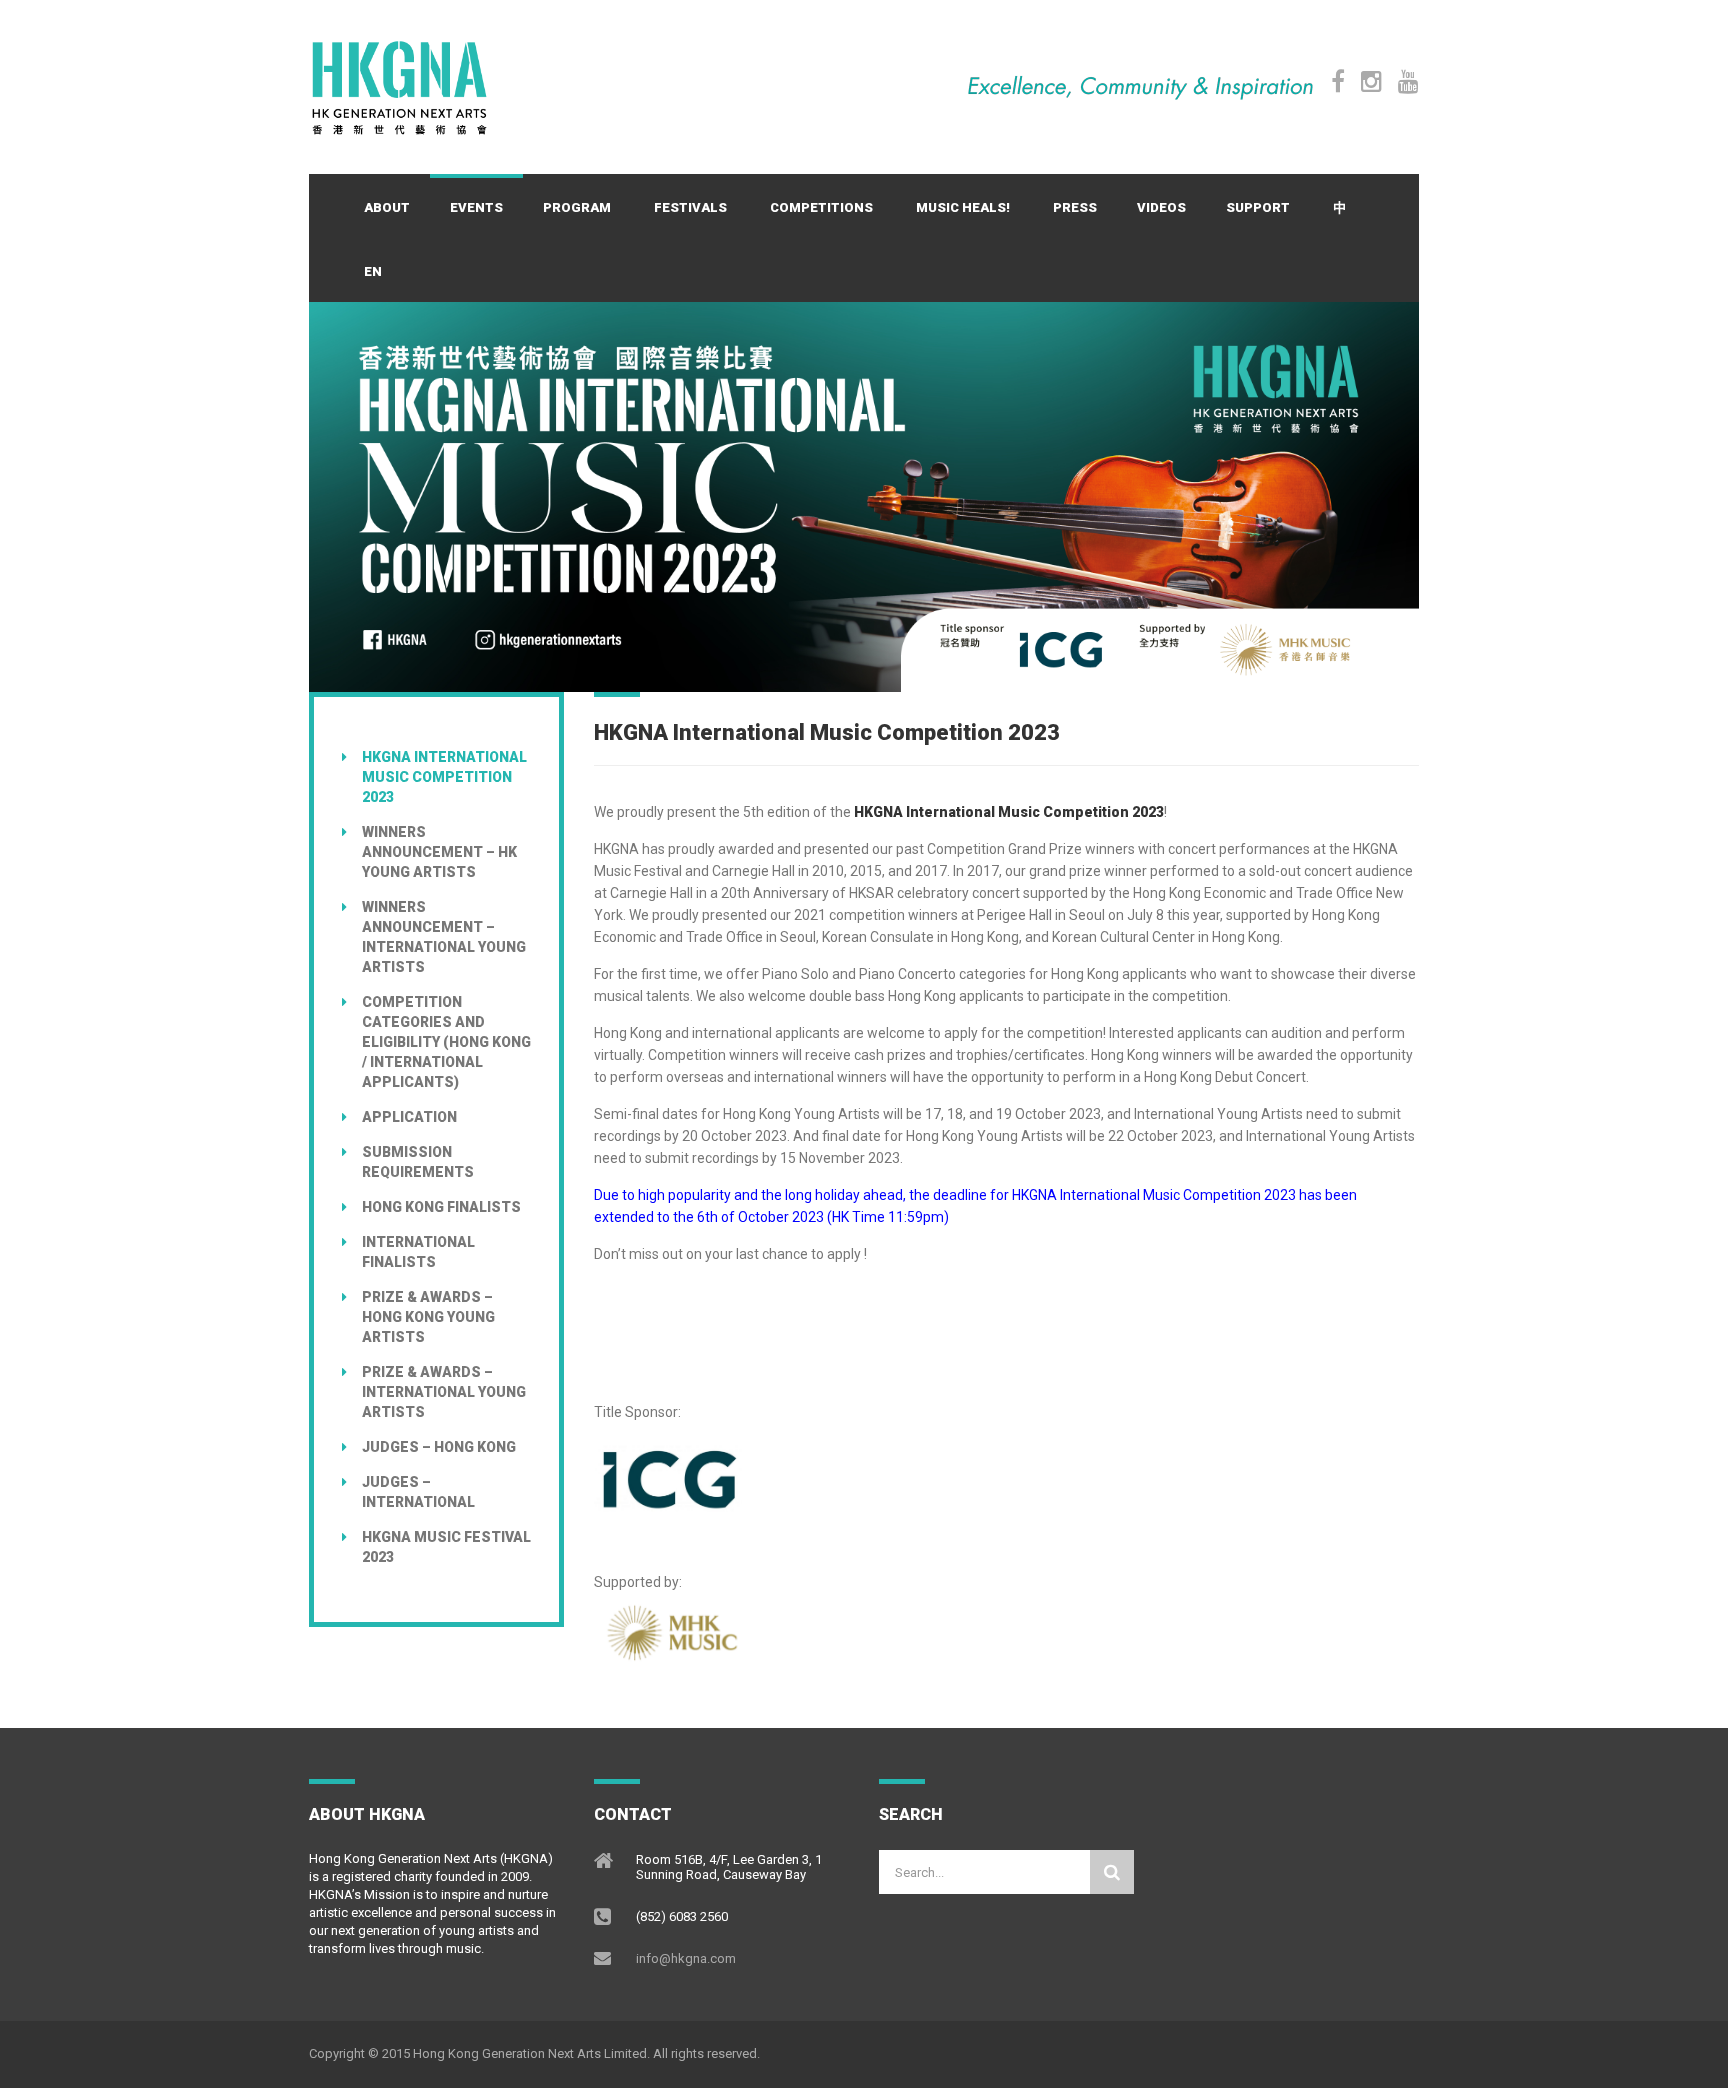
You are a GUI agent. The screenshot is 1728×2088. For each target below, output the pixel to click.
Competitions (821, 207)
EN (373, 271)
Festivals (690, 207)
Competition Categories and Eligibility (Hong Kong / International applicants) (446, 1042)
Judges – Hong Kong (439, 1447)
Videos (1161, 207)
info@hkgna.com (686, 1958)
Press (1075, 207)
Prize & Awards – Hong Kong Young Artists (428, 1317)
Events (476, 207)
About (387, 207)
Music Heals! (963, 207)
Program (577, 207)
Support (1258, 207)
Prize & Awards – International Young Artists (444, 1392)
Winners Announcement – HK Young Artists (439, 852)
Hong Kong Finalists (441, 1207)
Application (409, 1117)
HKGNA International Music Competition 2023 (444, 777)
